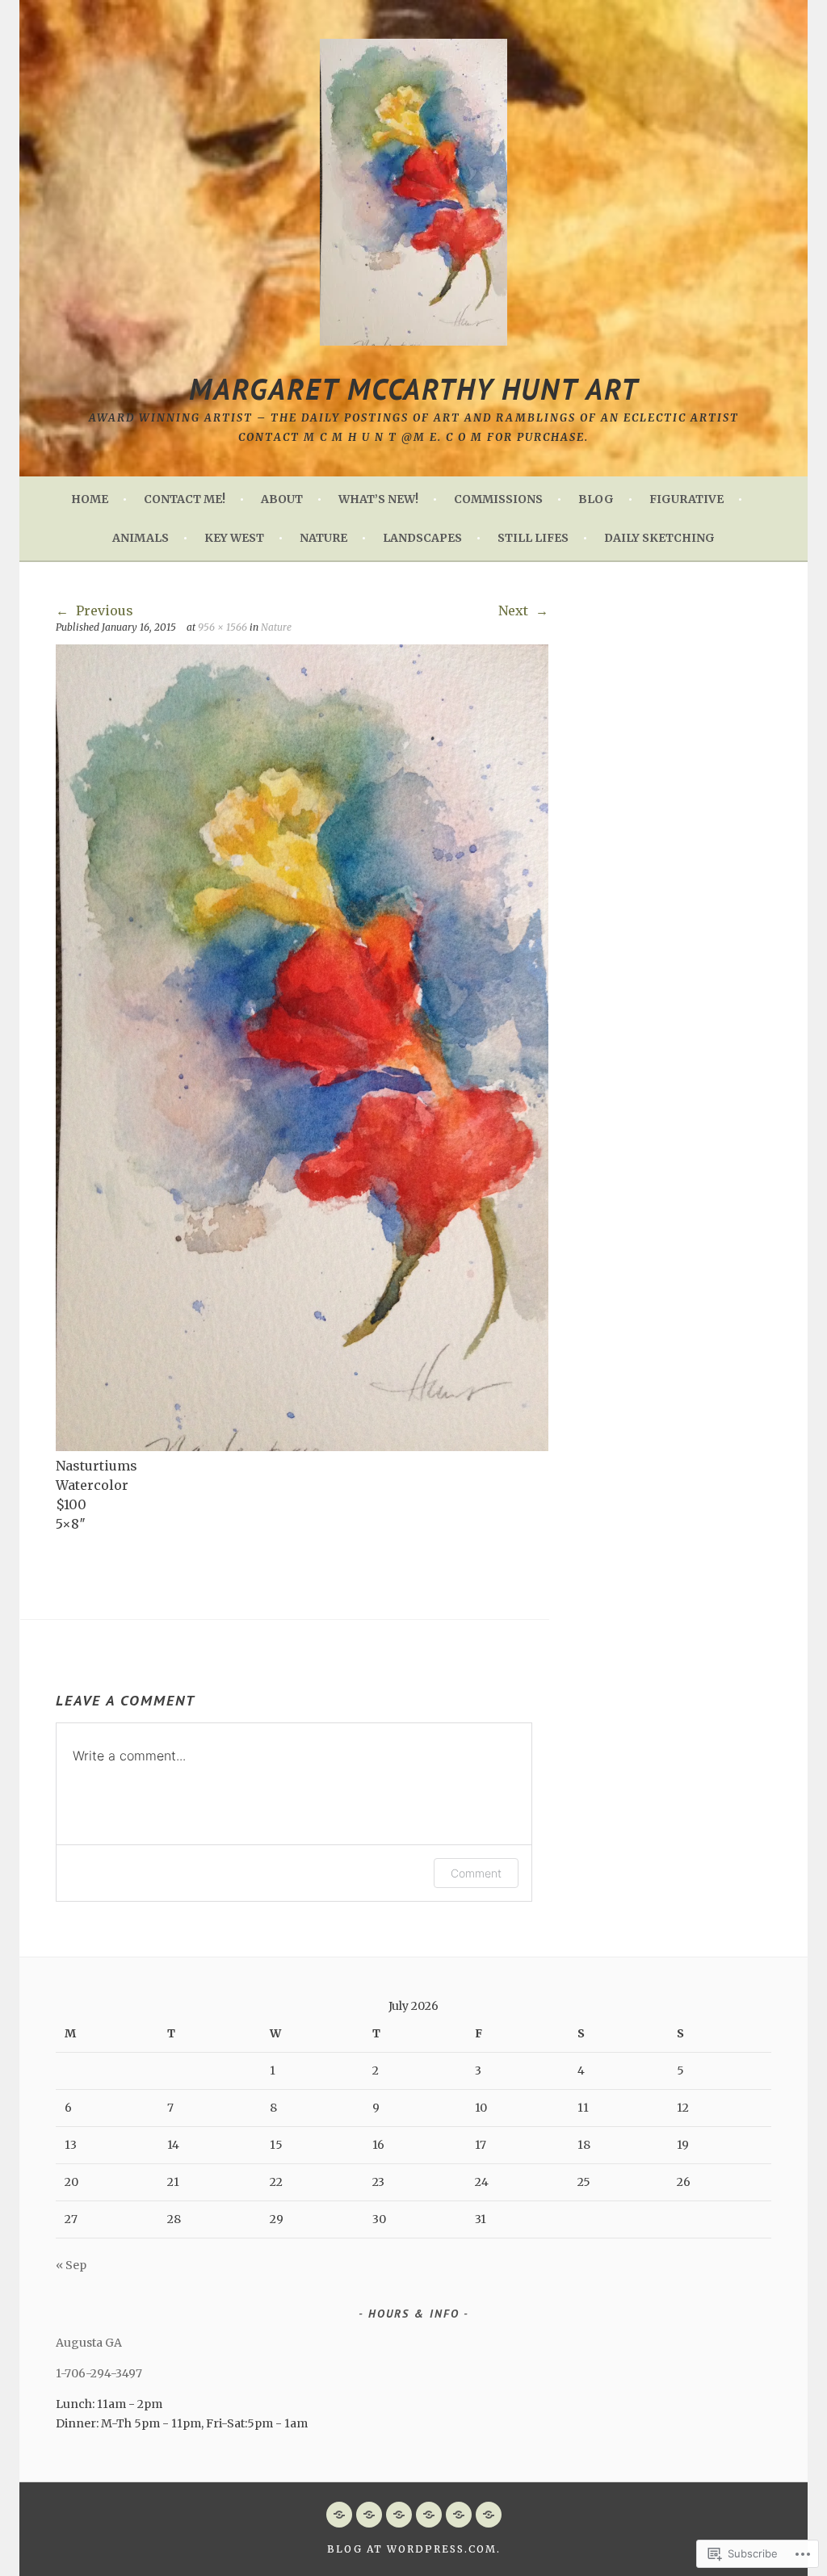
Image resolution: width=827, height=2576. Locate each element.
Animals (141, 538)
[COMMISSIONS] (459, 2515)
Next (515, 610)
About (282, 499)
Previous (103, 610)
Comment (476, 1873)
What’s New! (378, 499)
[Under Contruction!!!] (489, 2515)
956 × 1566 (222, 627)
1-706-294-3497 (99, 2373)
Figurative (686, 499)
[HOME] (339, 2515)
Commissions (498, 499)
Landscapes (422, 538)
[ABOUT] (399, 2515)
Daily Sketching (659, 538)
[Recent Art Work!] (429, 2515)
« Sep (71, 2265)
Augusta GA (89, 2343)
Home (90, 499)
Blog (596, 499)
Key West (234, 538)
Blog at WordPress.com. (414, 2549)
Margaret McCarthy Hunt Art (414, 389)
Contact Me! (185, 499)
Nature (323, 538)
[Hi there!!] (369, 2515)
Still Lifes (533, 538)
